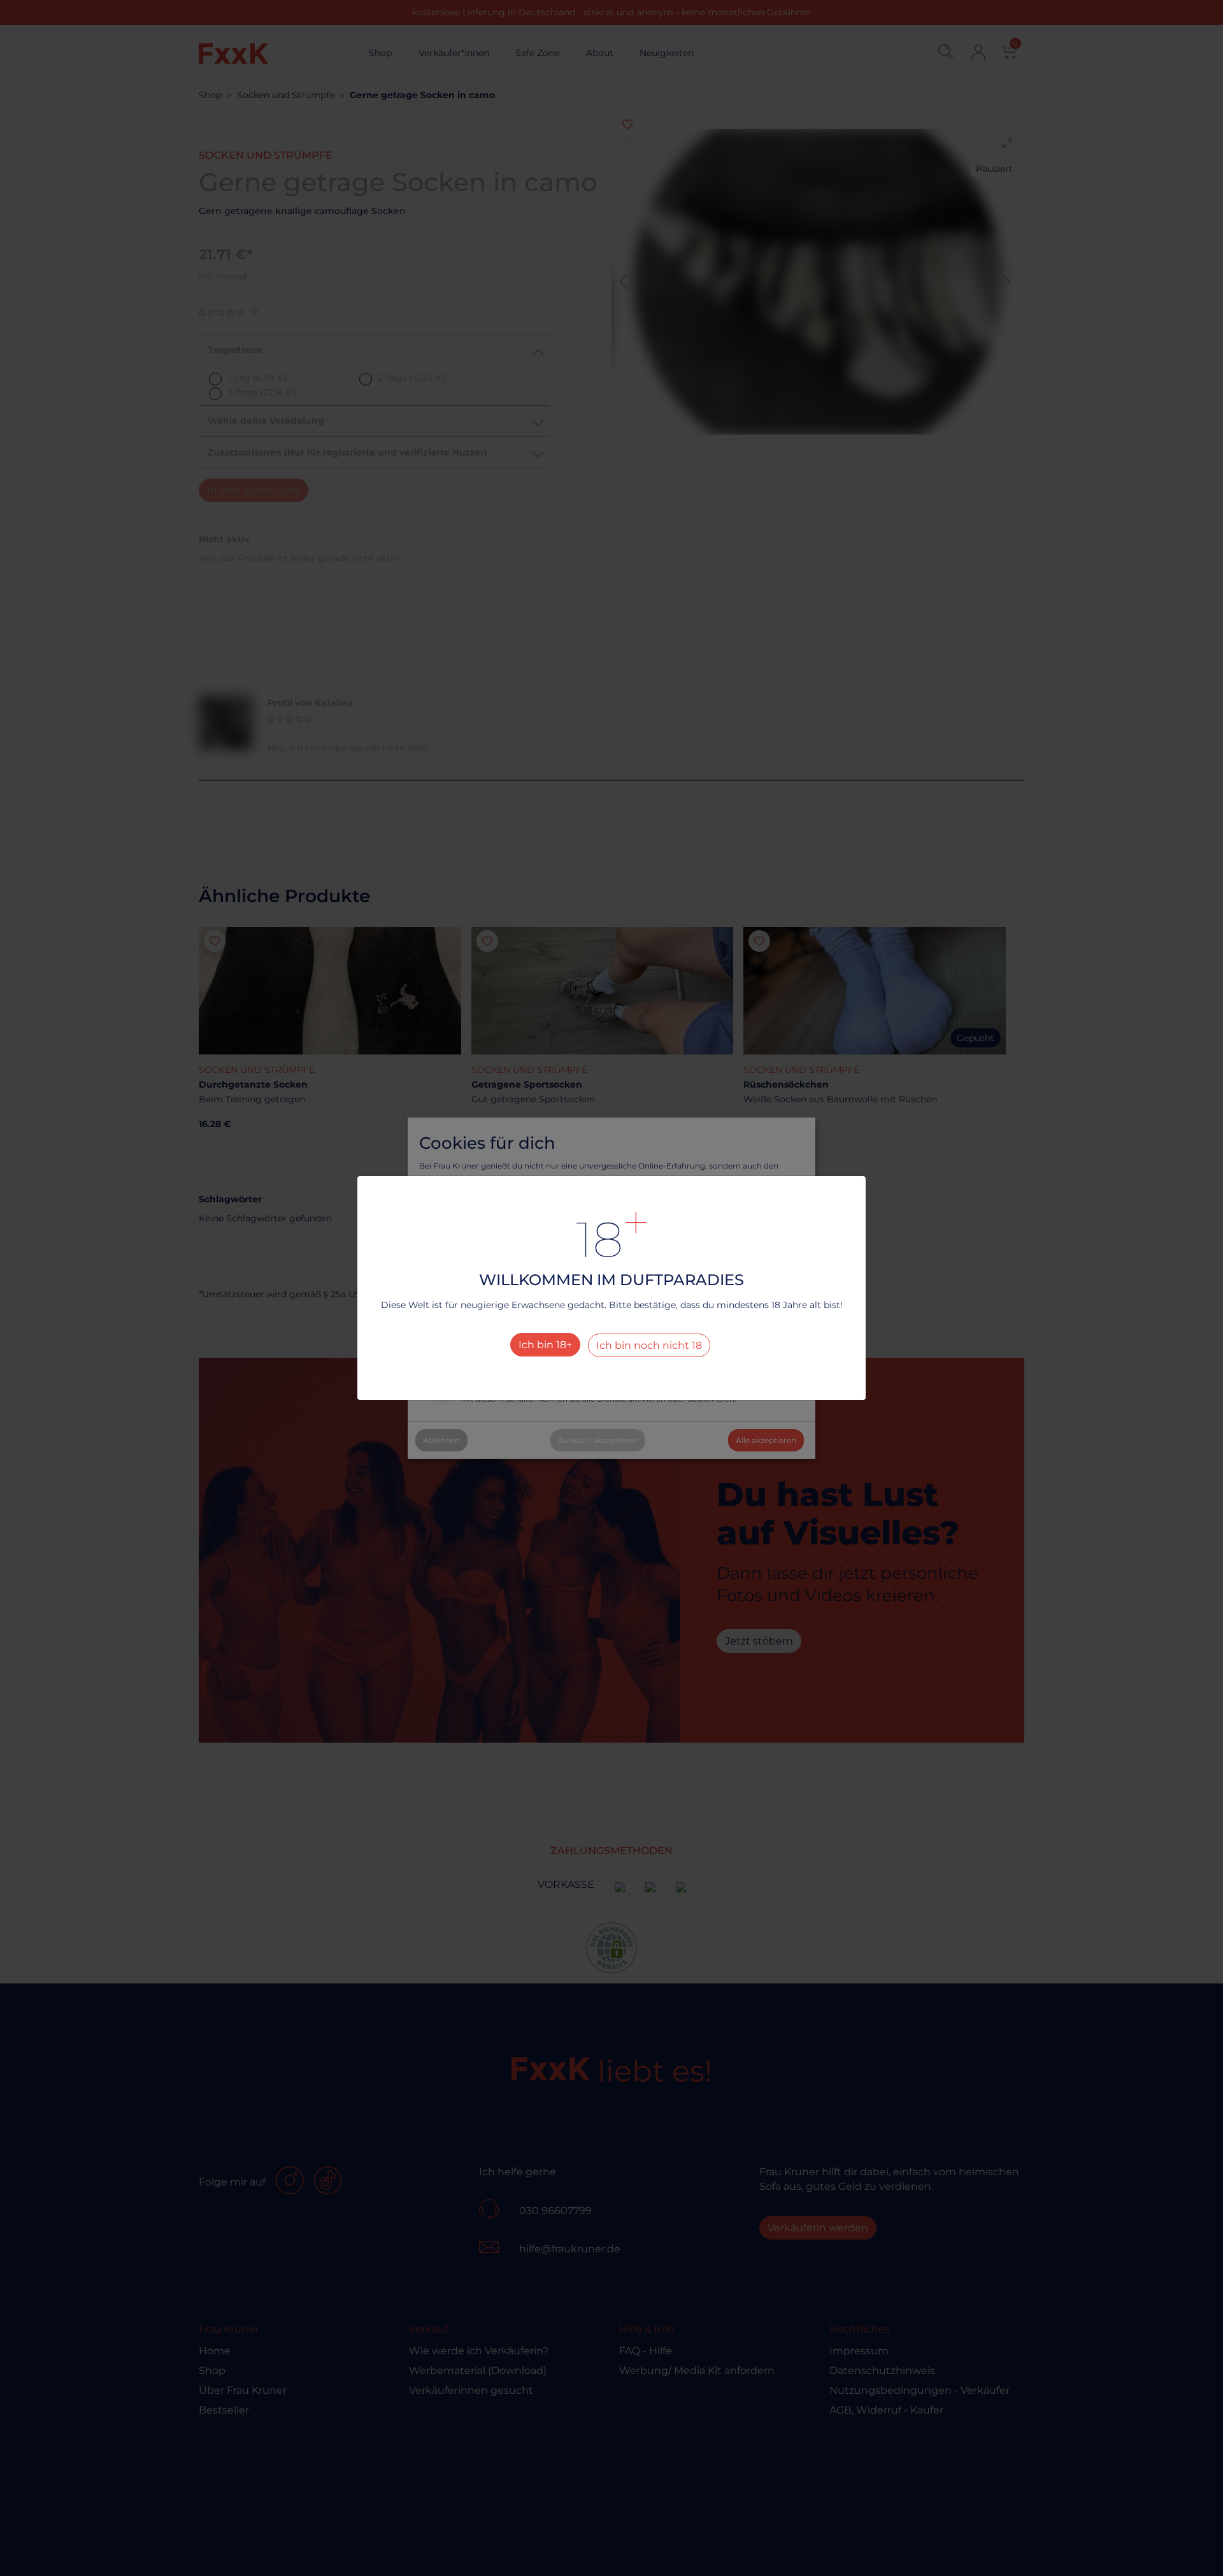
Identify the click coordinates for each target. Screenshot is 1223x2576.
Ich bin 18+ (545, 1345)
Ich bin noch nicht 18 (649, 1345)
